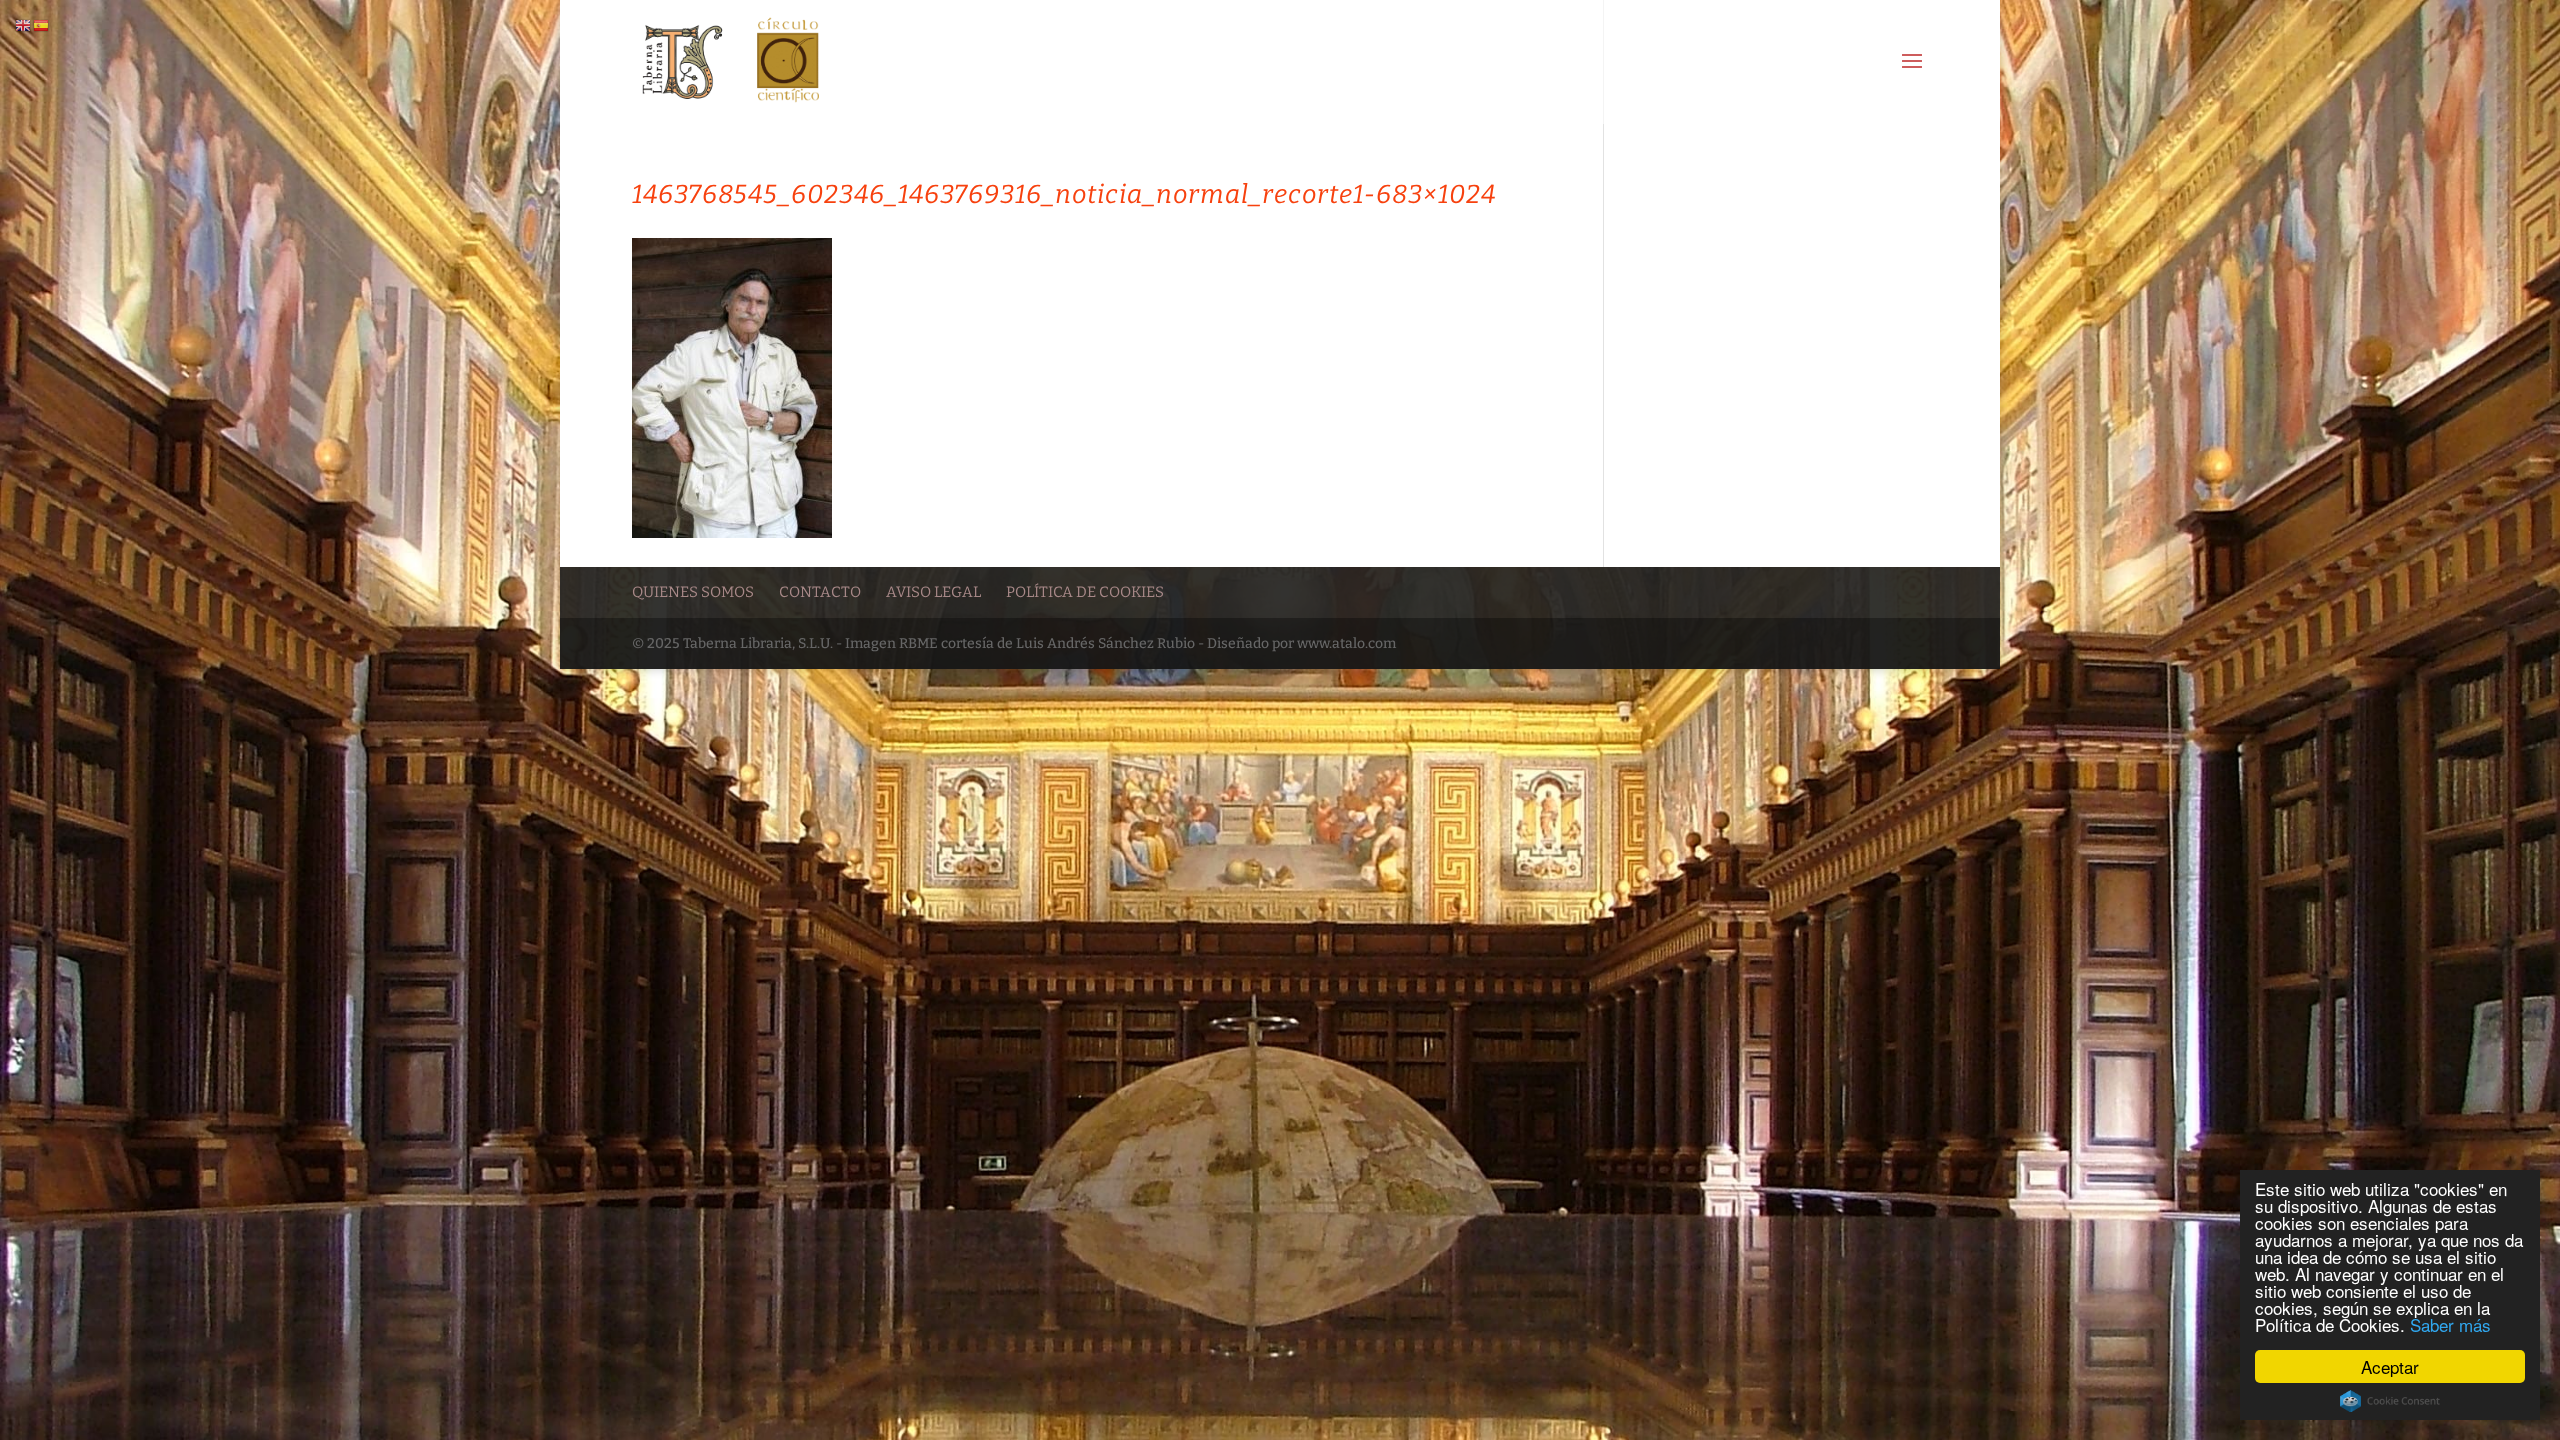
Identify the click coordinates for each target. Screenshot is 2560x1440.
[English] (24, 25)
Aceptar (2390, 1366)
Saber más (2450, 1324)
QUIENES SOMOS (693, 592)
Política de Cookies (1085, 592)
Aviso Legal (933, 592)
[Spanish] (42, 25)
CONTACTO (820, 592)
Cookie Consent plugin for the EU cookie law (2390, 1401)
